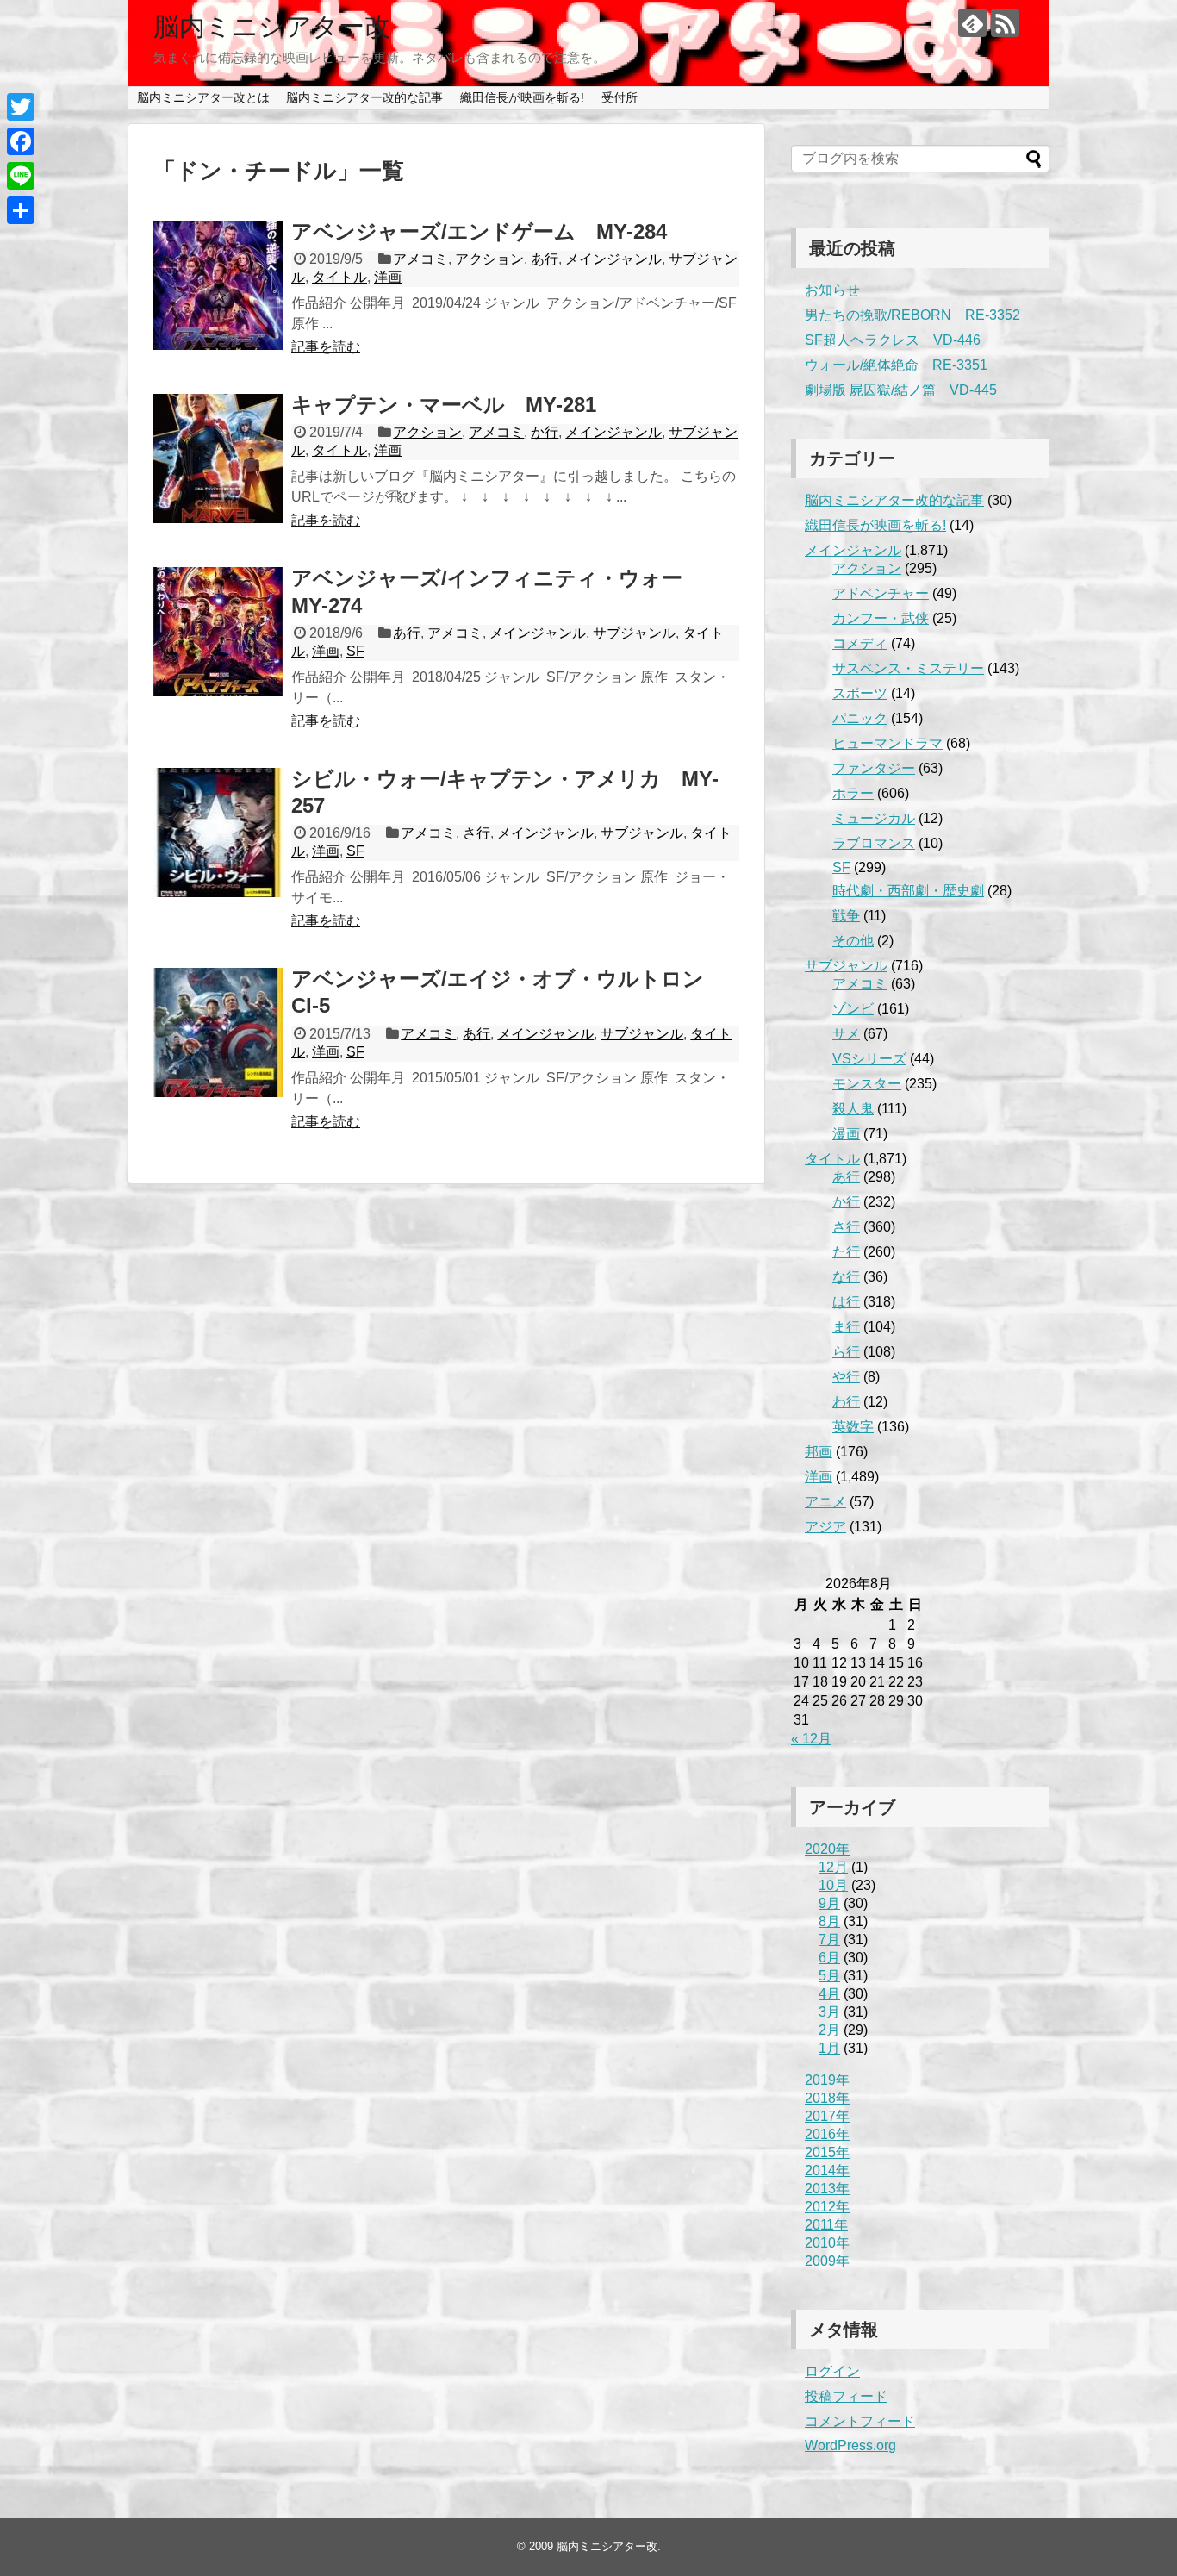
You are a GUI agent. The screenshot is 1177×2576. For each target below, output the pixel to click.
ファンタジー (874, 768)
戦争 (846, 916)
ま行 (846, 1327)
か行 (545, 432)
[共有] (21, 210)
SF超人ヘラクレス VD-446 (893, 340)
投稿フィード (846, 2396)
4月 (829, 1994)
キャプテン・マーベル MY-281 (444, 405)
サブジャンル (634, 633)
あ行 (545, 259)
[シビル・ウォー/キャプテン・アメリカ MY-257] (218, 833)
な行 (846, 1277)
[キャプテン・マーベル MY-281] (218, 458)
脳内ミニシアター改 (272, 26)
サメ (846, 1034)
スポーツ (860, 693)
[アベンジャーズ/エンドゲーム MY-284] (218, 285)
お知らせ (832, 290)
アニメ (825, 1502)
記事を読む (326, 347)
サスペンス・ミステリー (908, 668)
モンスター (867, 1084)
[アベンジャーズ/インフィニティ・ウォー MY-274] (218, 632)
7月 (829, 1940)
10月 (833, 1885)
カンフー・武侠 (881, 618)
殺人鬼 (853, 1109)
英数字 (853, 1427)
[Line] (21, 176)
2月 (829, 2030)
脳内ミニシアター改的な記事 (364, 97)
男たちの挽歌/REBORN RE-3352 (912, 315)
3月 (829, 2012)
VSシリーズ (869, 1059)
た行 (846, 1252)
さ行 (476, 833)
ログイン (832, 2371)
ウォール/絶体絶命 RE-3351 (896, 365)
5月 (829, 1976)
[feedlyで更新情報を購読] (972, 23)
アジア (825, 1527)
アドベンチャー (881, 593)
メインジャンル (613, 259)
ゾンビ (853, 1009)
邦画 (819, 1452)
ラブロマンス (874, 843)
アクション (489, 259)
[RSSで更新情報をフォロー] (1005, 23)
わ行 (846, 1402)
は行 (846, 1302)
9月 (829, 1903)
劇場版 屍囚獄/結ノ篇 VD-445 (901, 390)
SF (355, 651)
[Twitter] (21, 107)
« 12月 (811, 1739)
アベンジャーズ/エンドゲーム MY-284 (479, 231)
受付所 (620, 97)
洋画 (388, 277)
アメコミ (420, 259)
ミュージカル (874, 818)
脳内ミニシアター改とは (203, 97)
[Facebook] (21, 141)
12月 (833, 1867)
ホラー (853, 793)
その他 (853, 941)
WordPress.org (850, 2445)
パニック (860, 718)
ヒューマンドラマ (887, 743)
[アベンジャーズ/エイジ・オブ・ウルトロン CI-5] (218, 1032)
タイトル (339, 277)
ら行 (846, 1352)
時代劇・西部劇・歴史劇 (908, 891)
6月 (829, 1958)
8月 (829, 1921)
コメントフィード (860, 2421)
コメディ (860, 643)
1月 (829, 2048)
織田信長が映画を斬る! (522, 97)
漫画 (846, 1134)
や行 (846, 1377)
